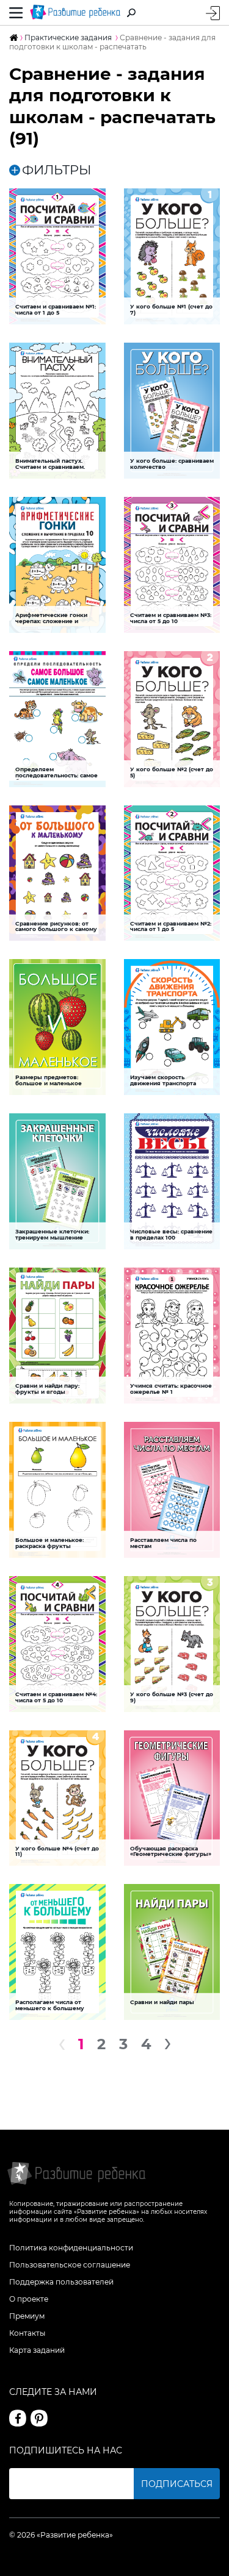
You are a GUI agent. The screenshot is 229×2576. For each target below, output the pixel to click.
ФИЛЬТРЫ (57, 170)
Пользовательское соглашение (70, 2265)
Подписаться (177, 2484)
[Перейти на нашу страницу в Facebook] (18, 2418)
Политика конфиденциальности (71, 2248)
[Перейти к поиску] (131, 13)
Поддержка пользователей (61, 2282)
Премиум (27, 2316)
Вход (213, 13)
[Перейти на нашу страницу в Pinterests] (39, 2418)
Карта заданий (37, 2350)
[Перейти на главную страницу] (75, 12)
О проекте (29, 2299)
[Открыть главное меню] (16, 12)
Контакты (27, 2333)
